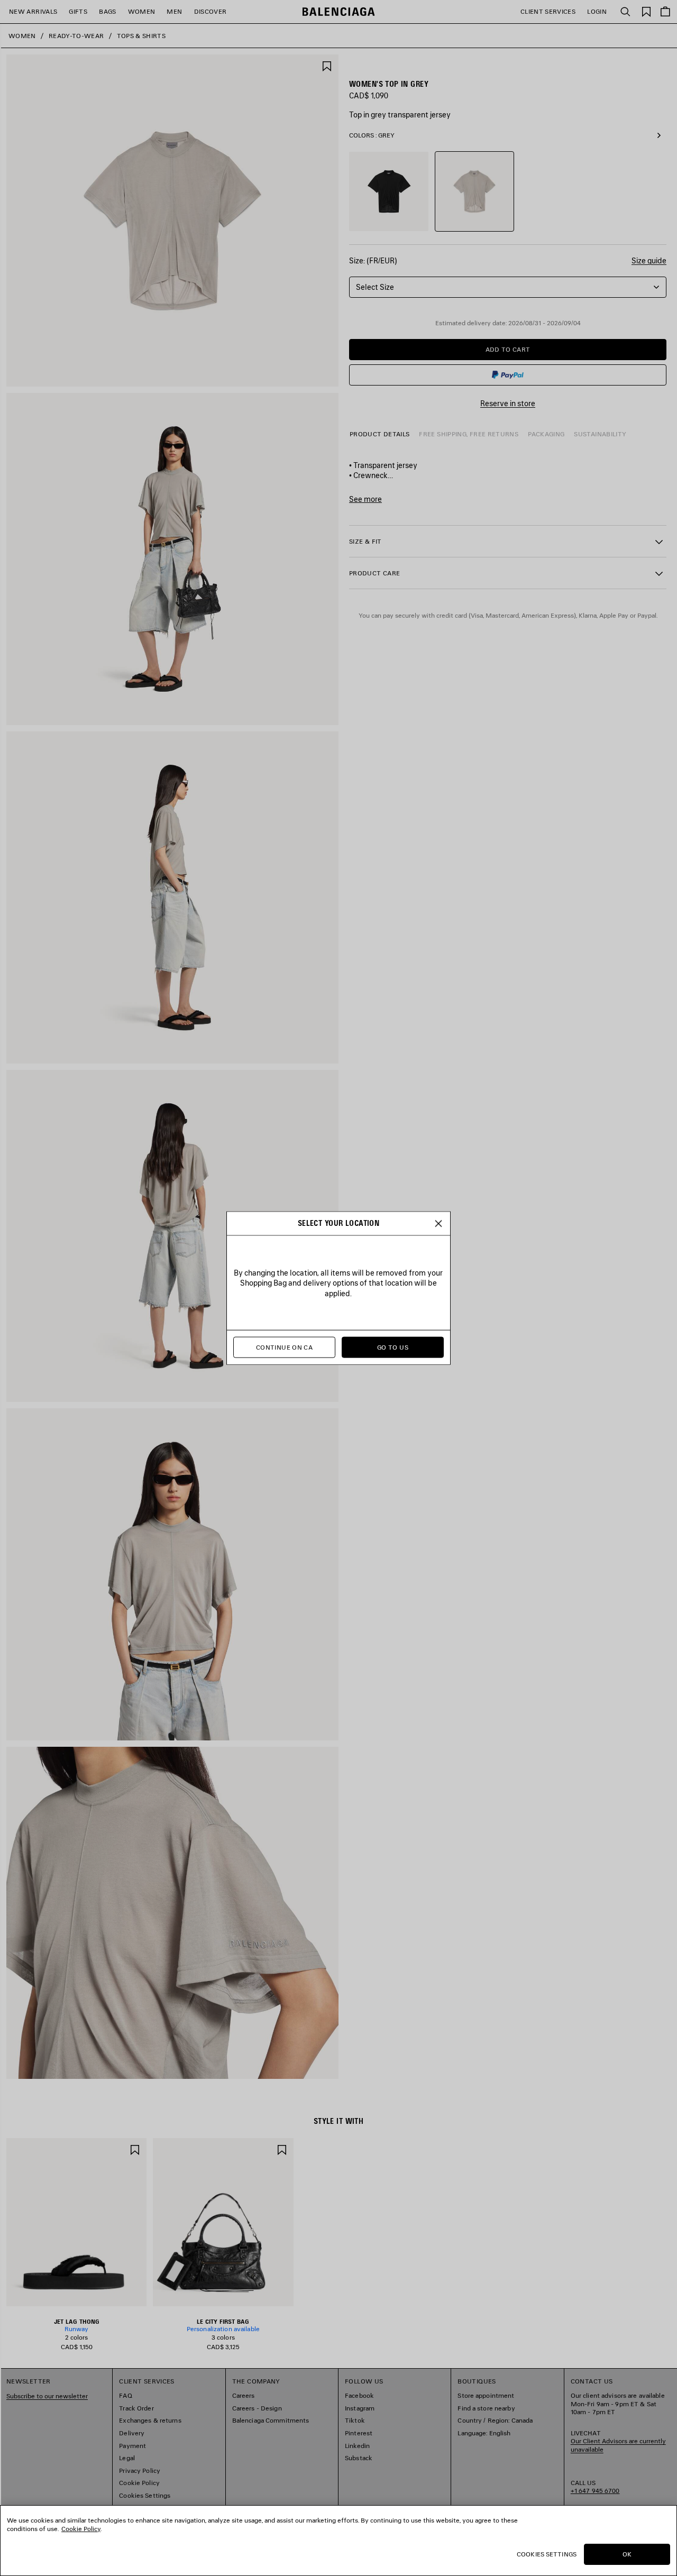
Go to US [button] (393, 1347)
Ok (627, 2554)
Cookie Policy (81, 2529)
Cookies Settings (547, 2554)
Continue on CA (284, 1347)
